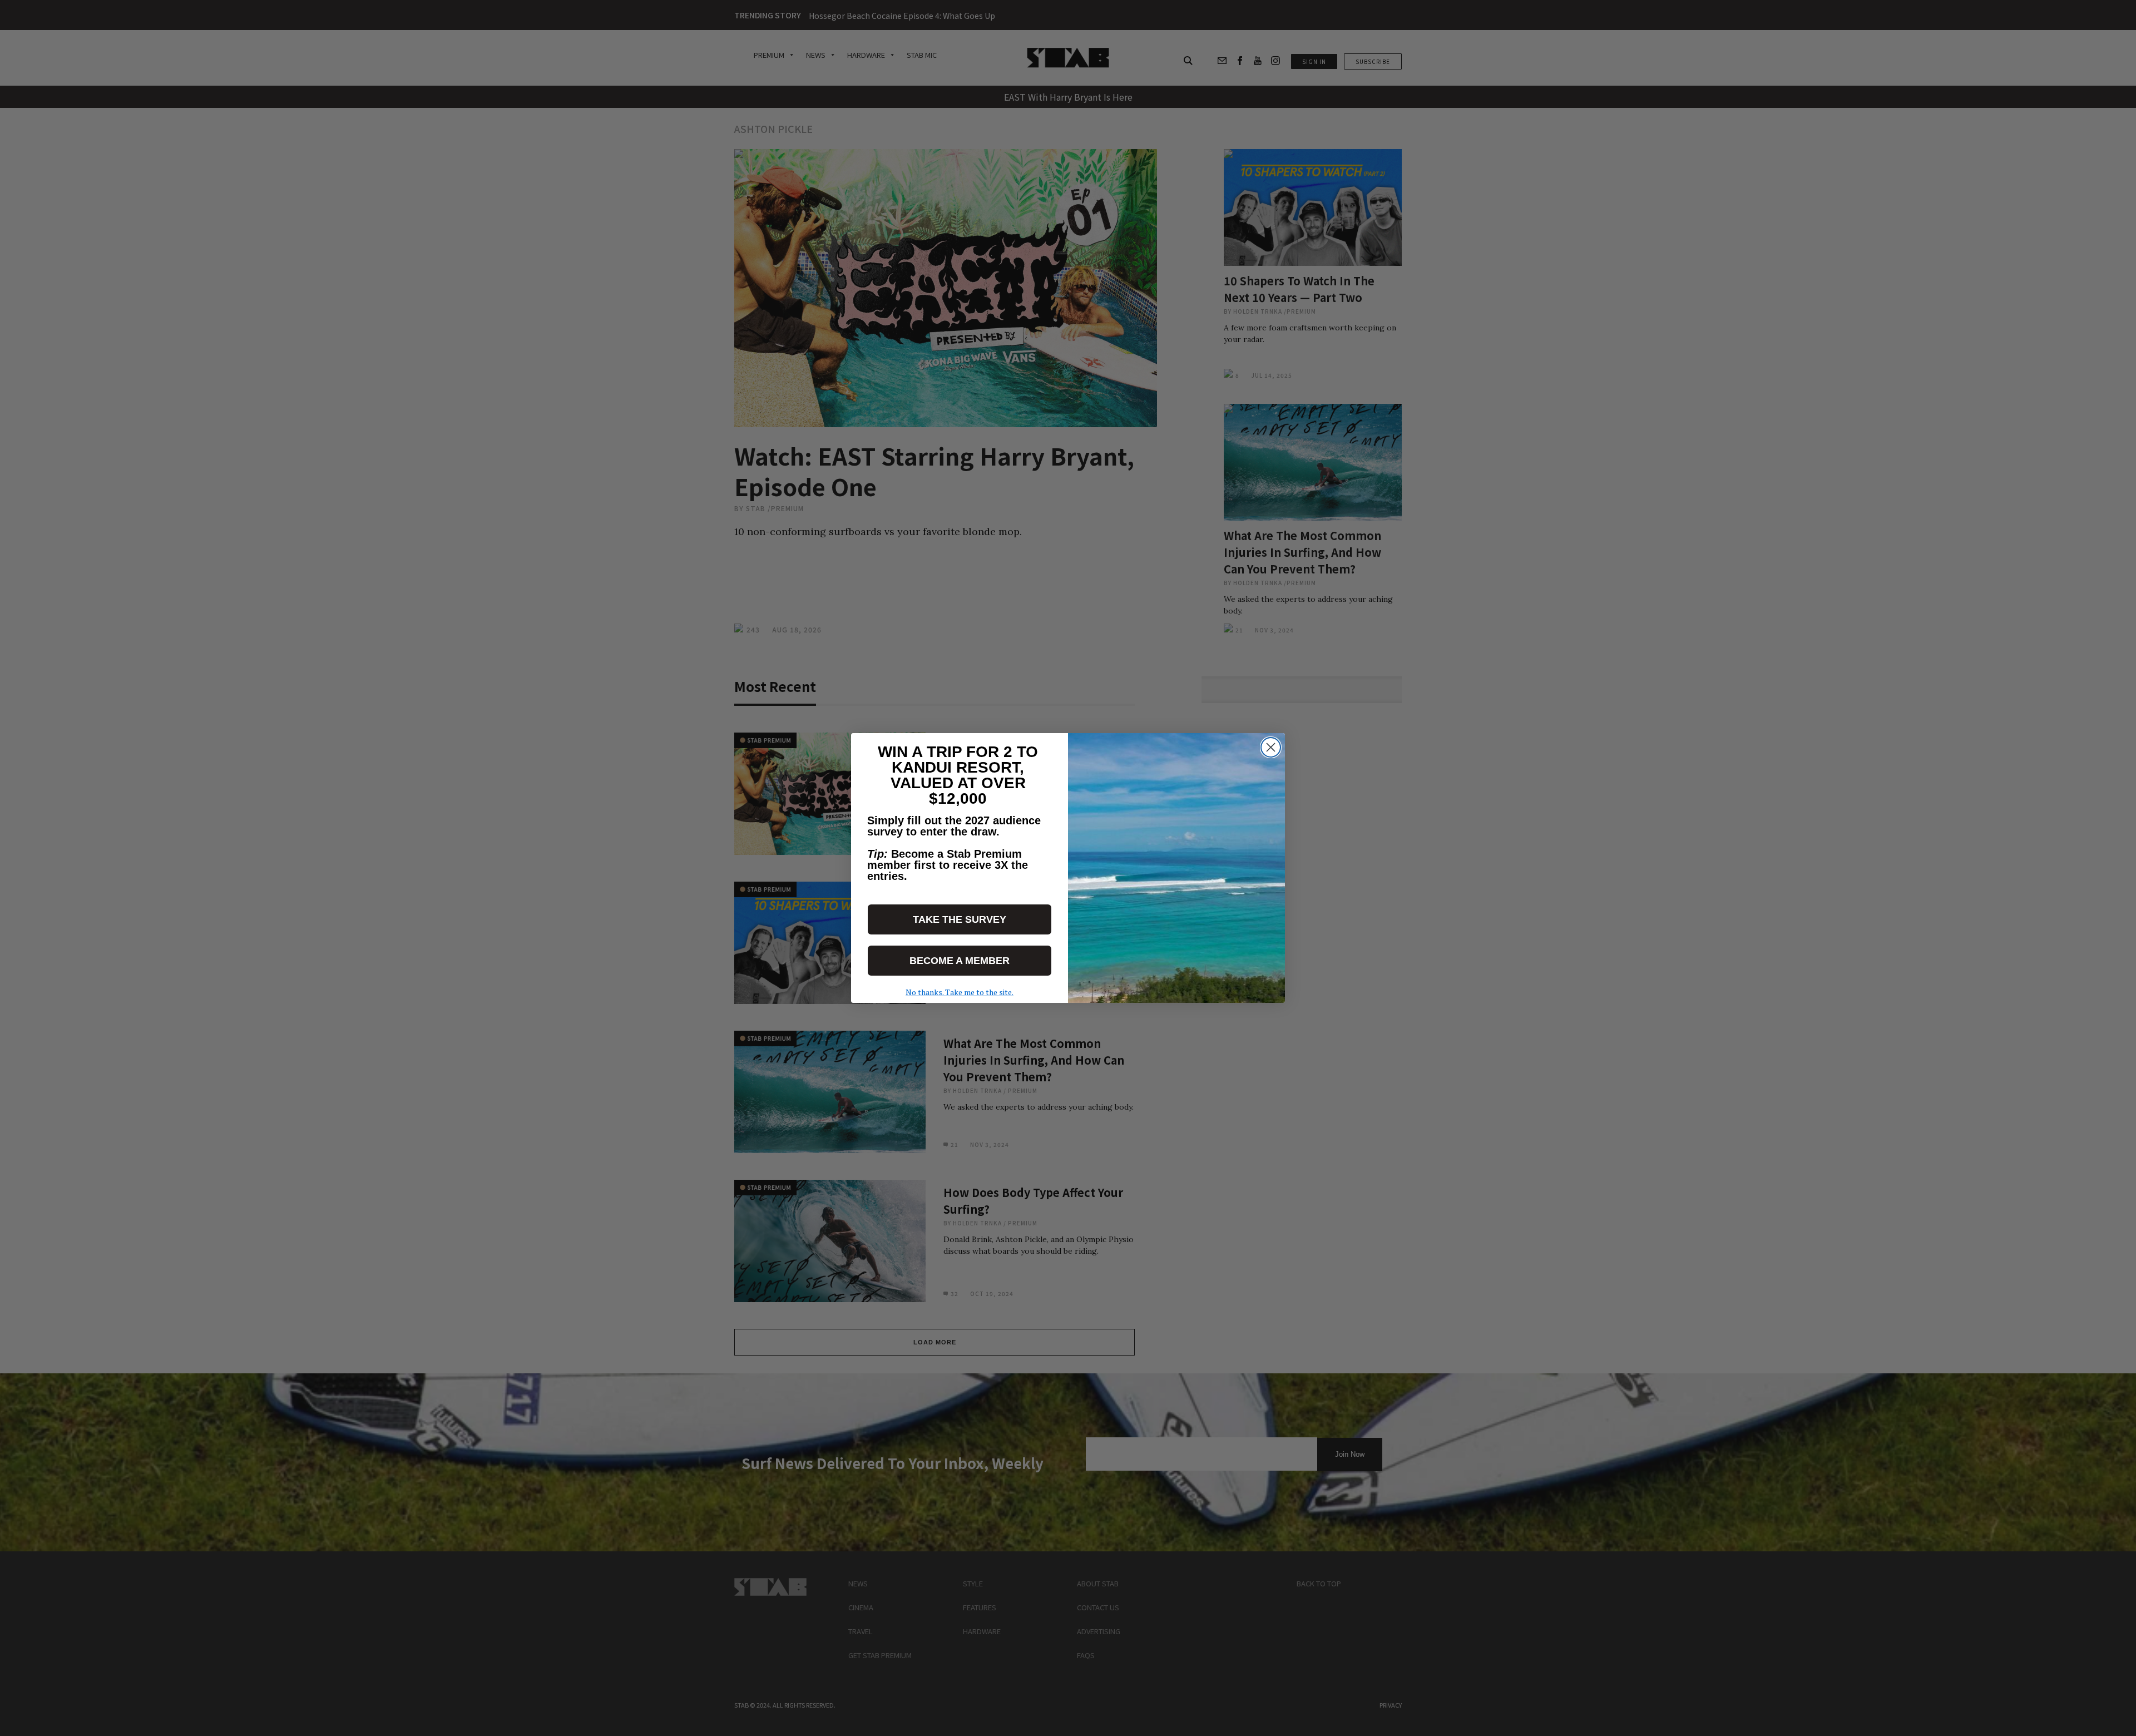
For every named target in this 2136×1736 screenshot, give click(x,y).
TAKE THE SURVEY (960, 919)
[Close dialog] (1271, 747)
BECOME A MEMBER (960, 961)
